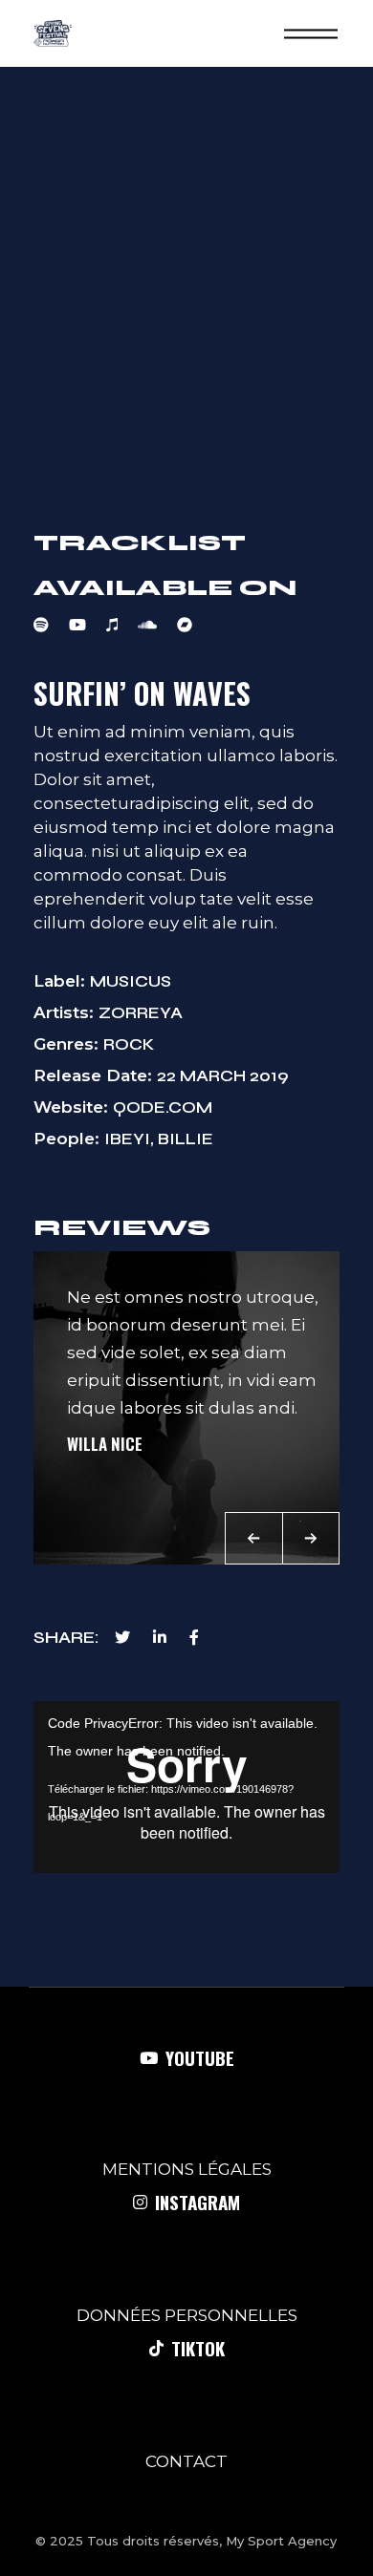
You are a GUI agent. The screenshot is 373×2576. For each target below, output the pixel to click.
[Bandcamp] (195, 625)
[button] (254, 1538)
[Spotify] (51, 625)
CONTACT (186, 2461)
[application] (186, 1787)
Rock (129, 1044)
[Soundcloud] (157, 625)
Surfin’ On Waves (142, 693)
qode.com (163, 1107)
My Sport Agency (281, 2541)
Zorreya (141, 1013)
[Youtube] (88, 625)
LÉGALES (235, 2169)
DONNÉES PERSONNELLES (187, 2315)
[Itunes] (122, 625)
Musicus (131, 981)
